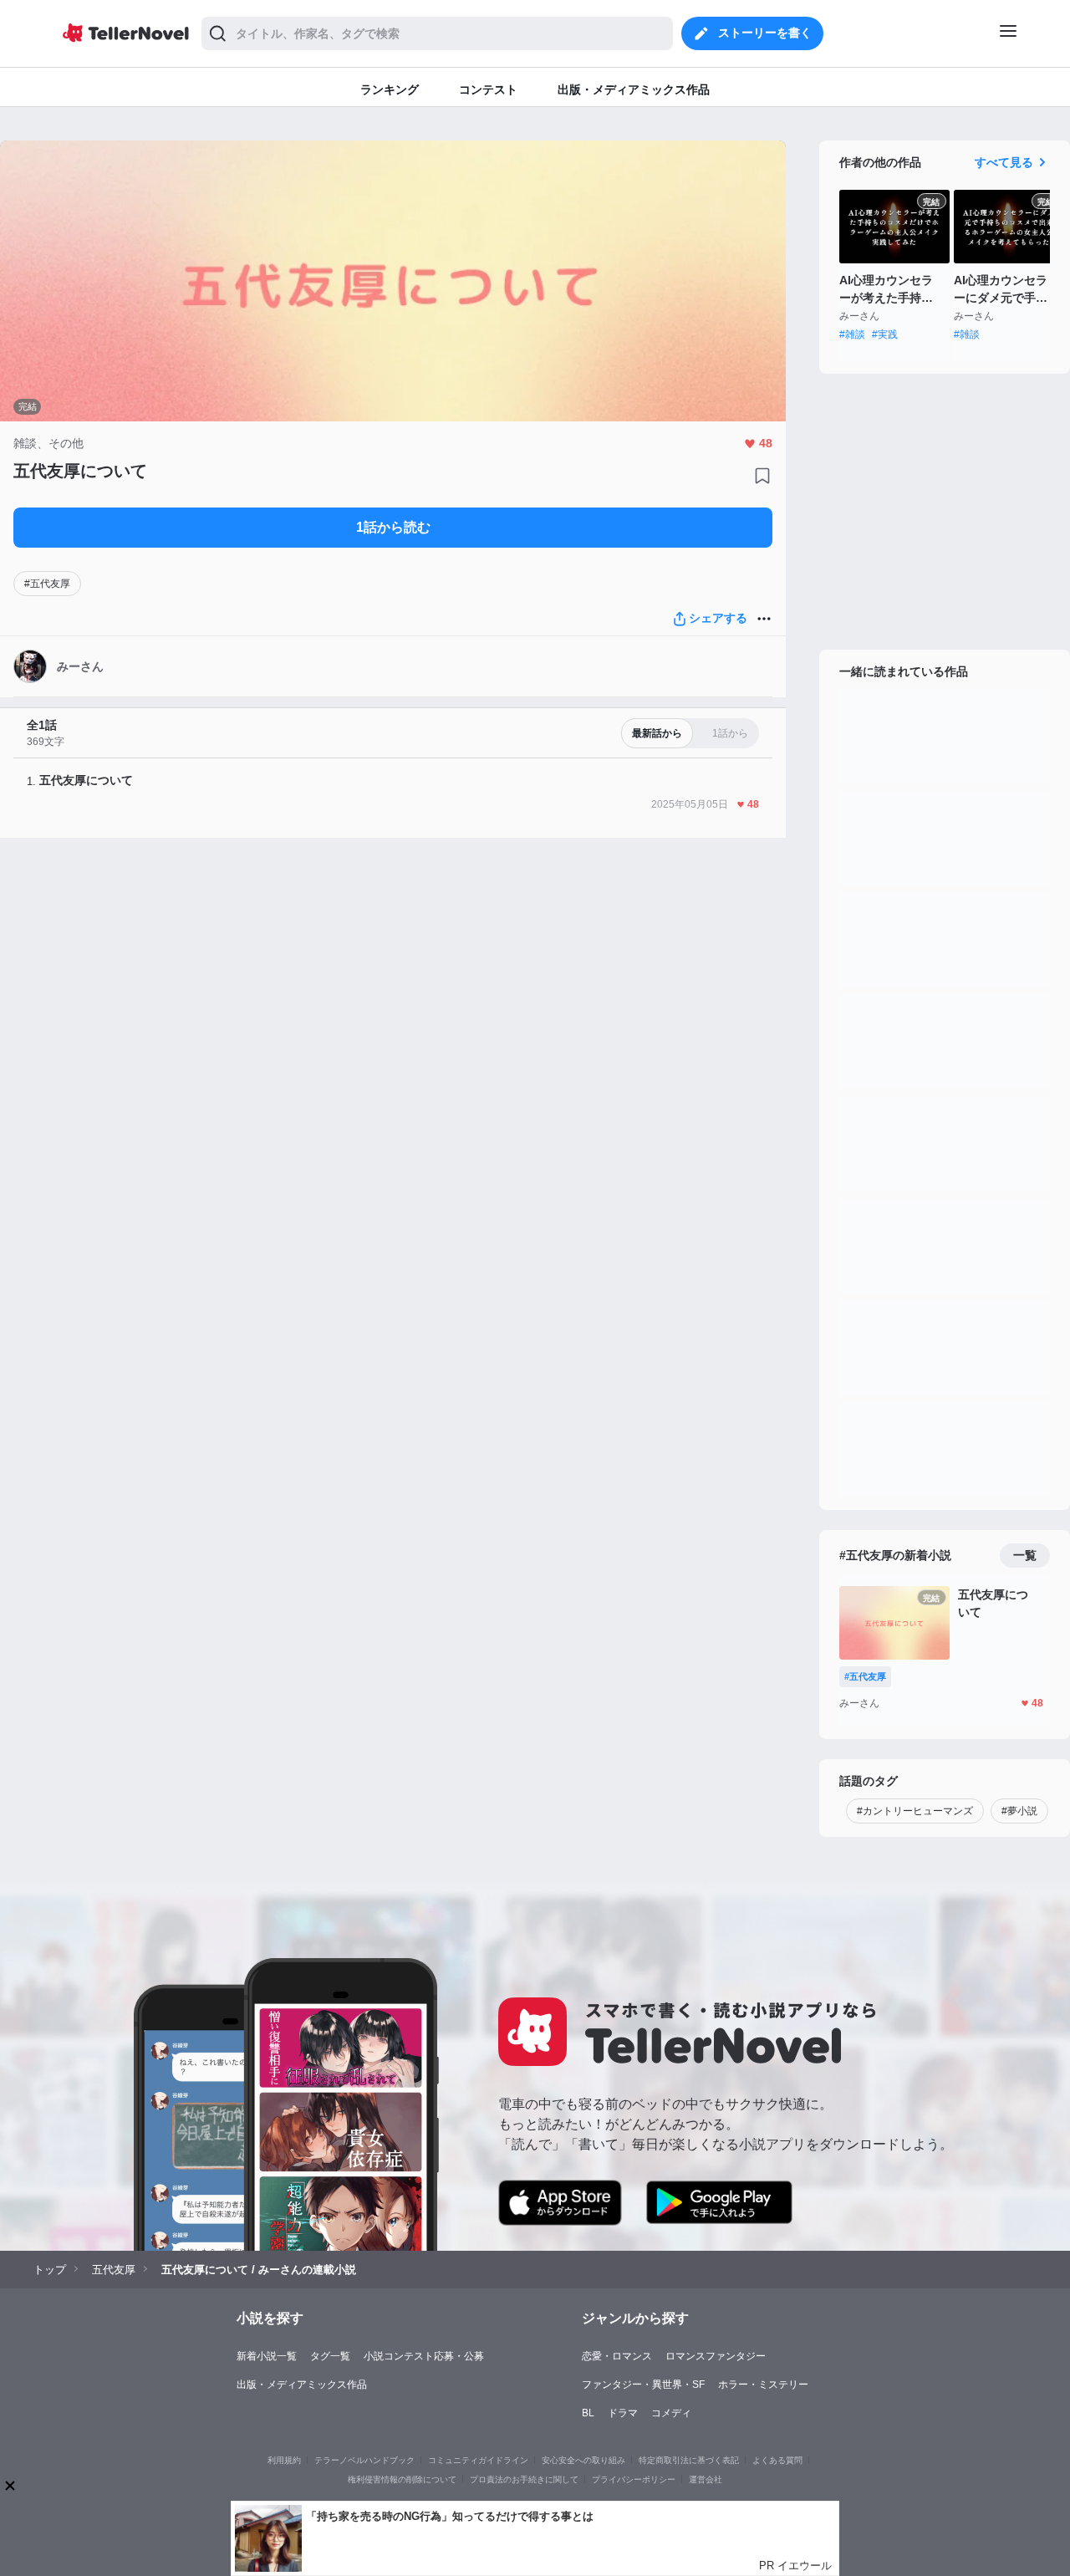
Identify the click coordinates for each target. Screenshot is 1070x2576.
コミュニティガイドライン (478, 2460)
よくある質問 (777, 2460)
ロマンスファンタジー (716, 2356)
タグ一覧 (330, 2356)
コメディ (671, 2413)
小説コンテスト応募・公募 (424, 2356)
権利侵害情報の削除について (402, 2479)
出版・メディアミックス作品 (302, 2385)
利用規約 (284, 2460)
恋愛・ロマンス (617, 2356)
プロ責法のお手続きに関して (524, 2479)
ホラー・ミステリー (763, 2385)
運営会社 (706, 2479)
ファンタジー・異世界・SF (643, 2385)
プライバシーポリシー (634, 2479)
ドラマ (623, 2413)
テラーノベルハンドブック (364, 2460)
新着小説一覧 (267, 2356)
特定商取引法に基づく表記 (689, 2460)
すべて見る (1004, 162)
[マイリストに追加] (762, 476)
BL (588, 2413)
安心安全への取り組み (583, 2460)
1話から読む (393, 527)
